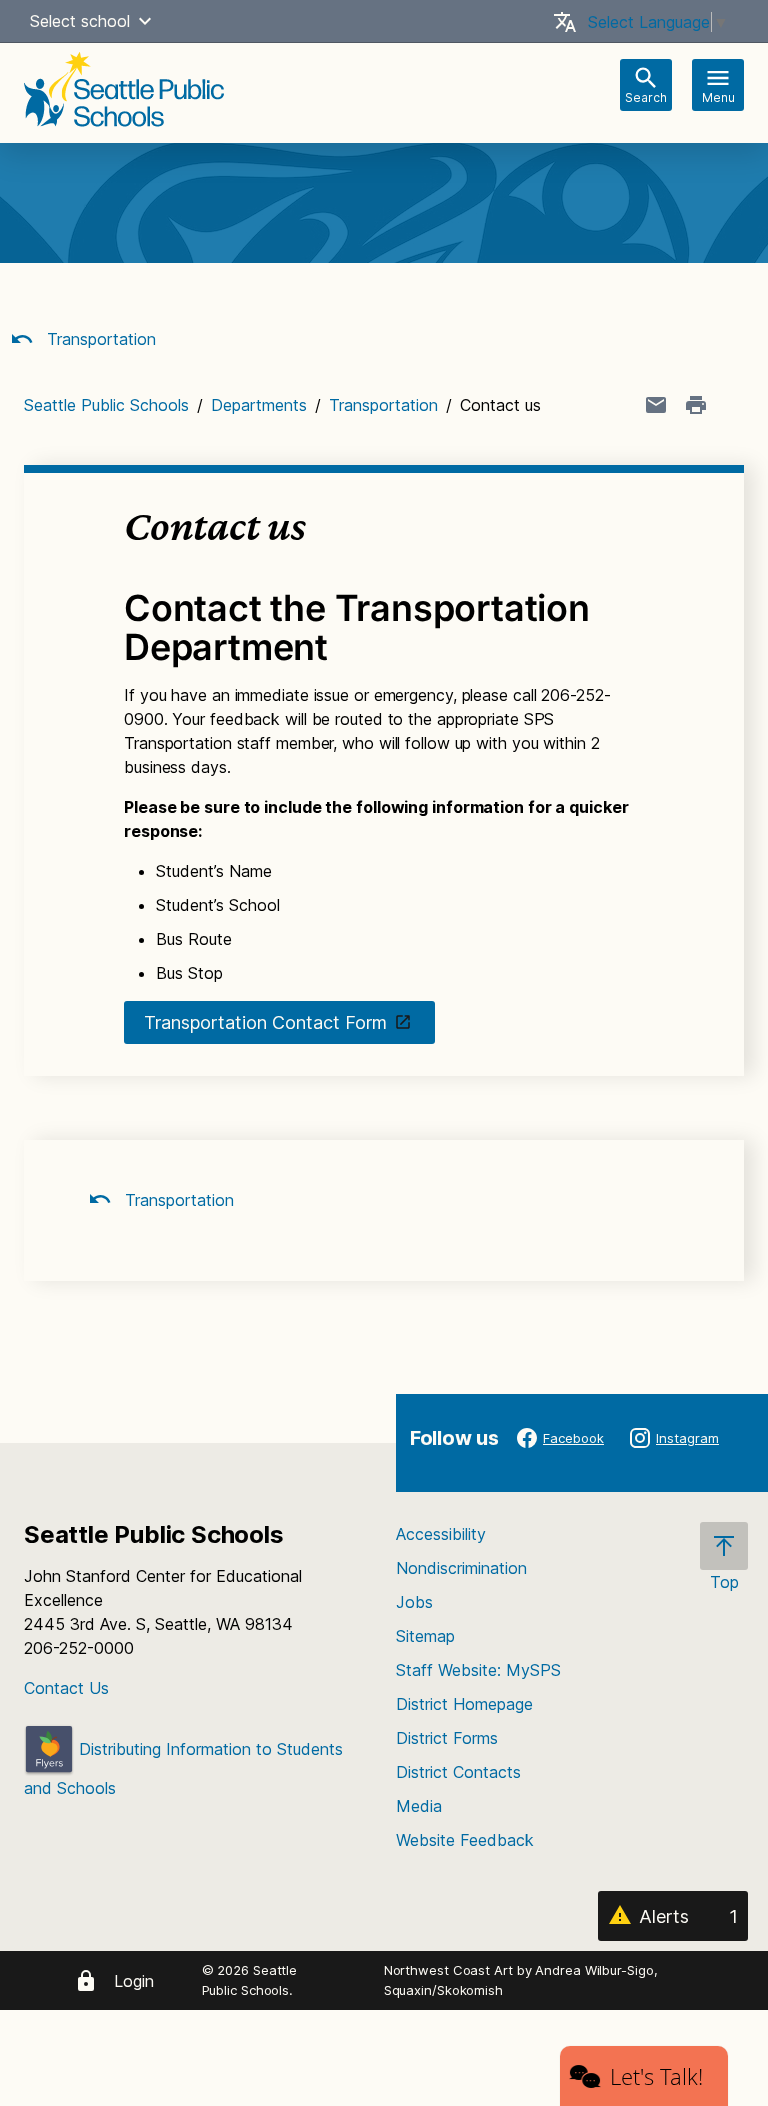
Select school (80, 21)
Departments (259, 405)
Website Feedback (465, 1840)
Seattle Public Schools (106, 405)
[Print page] (696, 405)
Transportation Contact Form (265, 1022)
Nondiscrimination (461, 1568)
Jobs (414, 1602)
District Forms (447, 1738)
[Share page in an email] (656, 405)
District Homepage (464, 1704)
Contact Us (66, 1688)
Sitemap (425, 1636)
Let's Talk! (656, 2076)
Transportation (99, 339)
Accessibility (441, 1534)
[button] (145, 21)
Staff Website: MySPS (478, 1670)
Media (419, 1806)
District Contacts (458, 1772)
